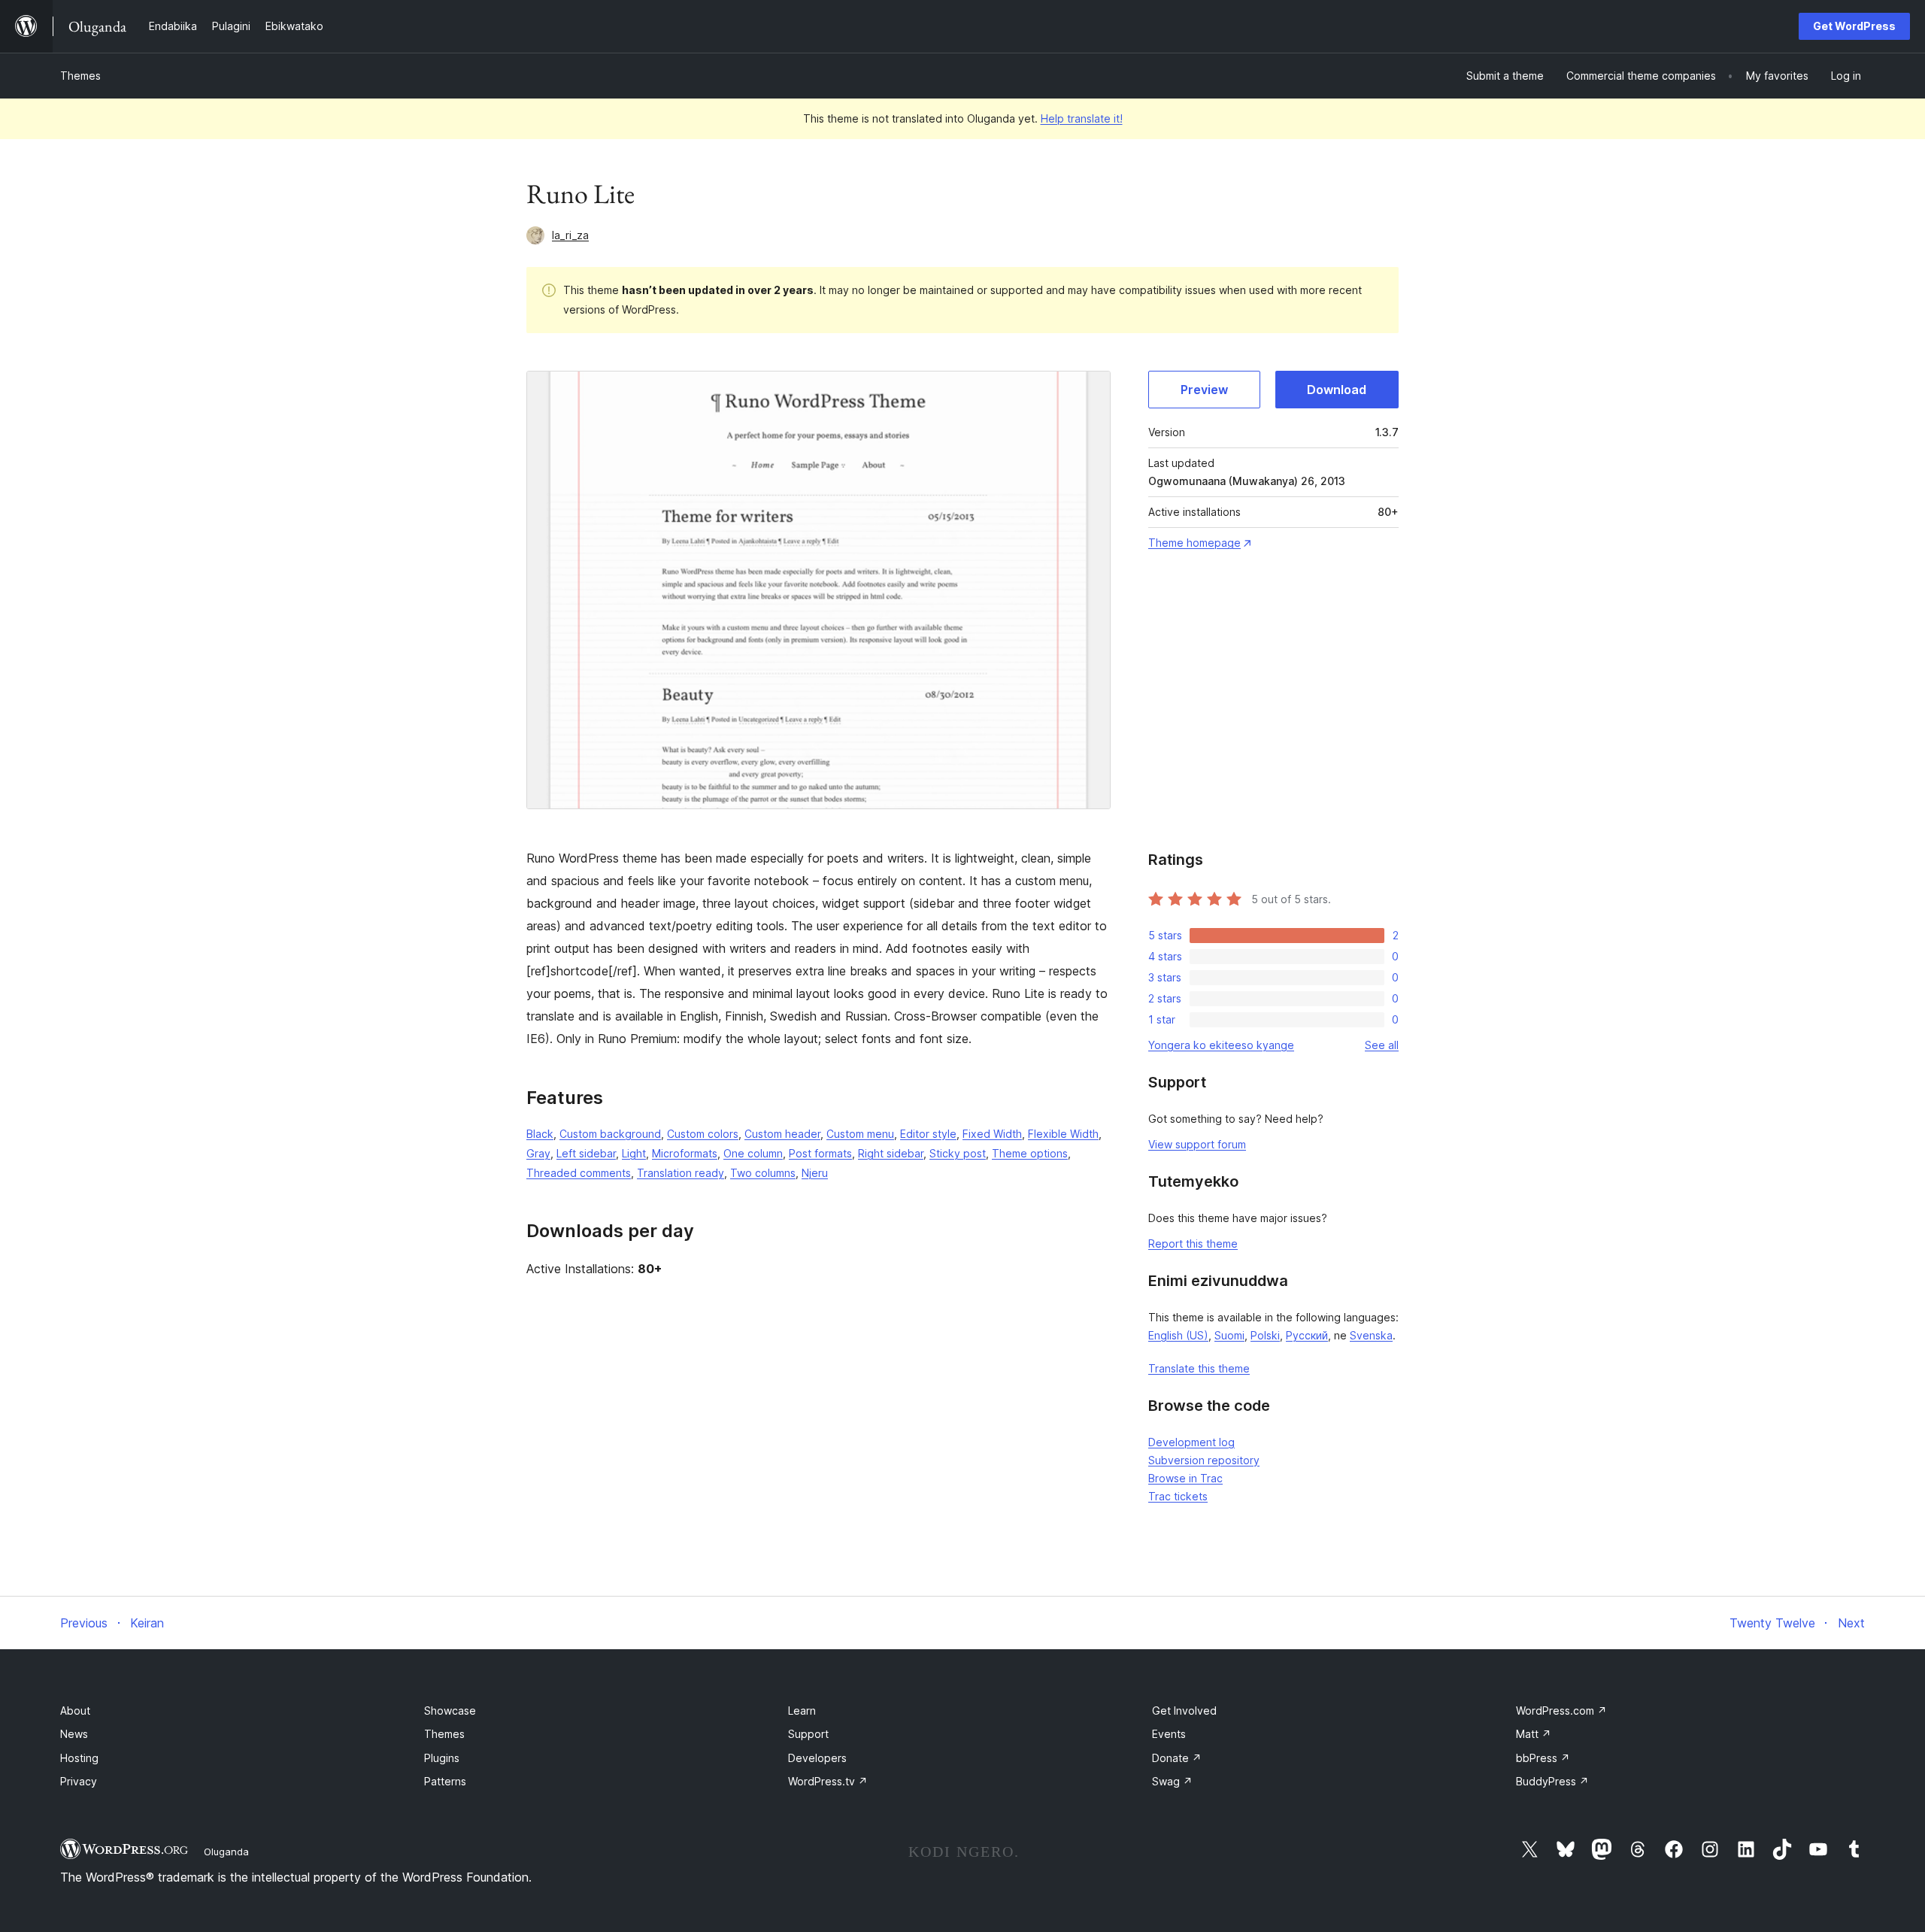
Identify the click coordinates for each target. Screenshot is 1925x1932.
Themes (80, 76)
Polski (1265, 1335)
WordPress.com (1561, 1711)
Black (540, 1134)
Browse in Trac (1185, 1478)
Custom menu (860, 1134)
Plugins (442, 1758)
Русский (1307, 1335)
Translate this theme (1199, 1368)
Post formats (820, 1153)
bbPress (1543, 1758)
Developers (817, 1758)
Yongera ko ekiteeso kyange (1221, 1045)
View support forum (1197, 1144)
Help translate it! (1082, 118)
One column (753, 1153)
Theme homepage (1194, 543)
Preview (1204, 390)
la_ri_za (570, 235)
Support (808, 1734)
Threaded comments (579, 1173)
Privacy (79, 1781)
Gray (538, 1153)
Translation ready (681, 1173)
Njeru (815, 1173)
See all (1382, 1045)
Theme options (1030, 1153)
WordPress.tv (828, 1781)
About (75, 1711)
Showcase (450, 1711)
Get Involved (1184, 1711)
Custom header (782, 1134)
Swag (1172, 1781)
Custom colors (703, 1134)
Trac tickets (1178, 1496)
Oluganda (226, 1852)
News (74, 1734)
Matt (1534, 1734)
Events (1169, 1734)
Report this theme (1193, 1244)
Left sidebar (586, 1153)
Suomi (1229, 1335)
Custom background (610, 1134)
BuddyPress (1552, 1781)
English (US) (1178, 1335)
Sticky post (958, 1153)
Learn (802, 1711)
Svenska (1371, 1335)
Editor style (928, 1134)
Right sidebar (891, 1153)
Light (634, 1153)
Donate (1177, 1758)
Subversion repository (1204, 1460)
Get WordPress (1854, 26)
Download (1337, 390)
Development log (1191, 1442)
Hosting (79, 1758)
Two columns (763, 1173)
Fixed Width (992, 1134)
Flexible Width (1063, 1134)
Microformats (685, 1153)
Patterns (445, 1781)
